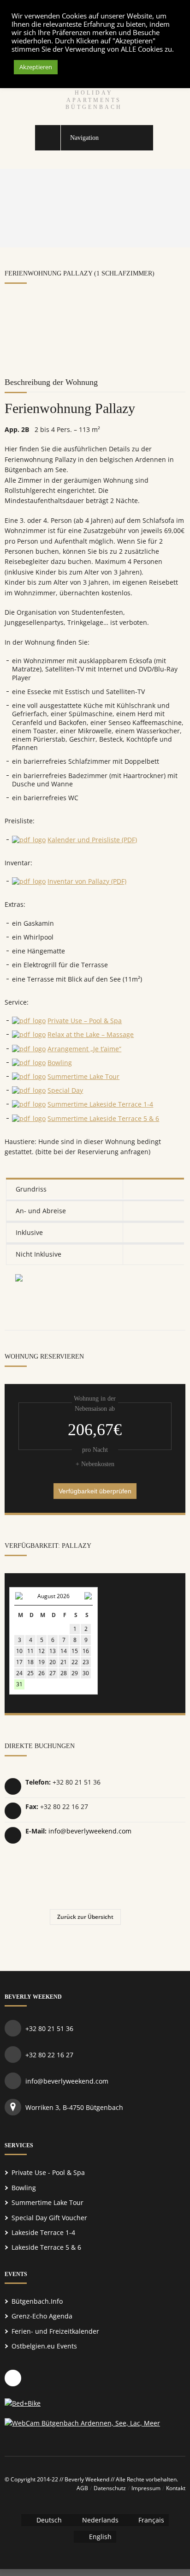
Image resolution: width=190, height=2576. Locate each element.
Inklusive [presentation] (29, 1232)
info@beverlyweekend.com (90, 1831)
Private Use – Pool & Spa (85, 1021)
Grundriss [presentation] (31, 1189)
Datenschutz (110, 2488)
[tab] (95, 1189)
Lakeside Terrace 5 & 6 (46, 2247)
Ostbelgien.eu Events (44, 2346)
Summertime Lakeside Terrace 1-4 (100, 1104)
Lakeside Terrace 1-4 (43, 2232)
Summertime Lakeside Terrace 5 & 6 (103, 1118)
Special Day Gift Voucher (49, 2218)
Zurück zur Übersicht (85, 1917)
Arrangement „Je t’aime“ (84, 1049)
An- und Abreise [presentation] (41, 1211)
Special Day (65, 1090)
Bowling (60, 1063)
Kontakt (176, 2488)
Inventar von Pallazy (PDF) (87, 881)
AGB (82, 2488)
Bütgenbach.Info (37, 2301)
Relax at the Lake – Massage (91, 1034)
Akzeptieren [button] (36, 67)
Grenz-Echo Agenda (42, 2316)
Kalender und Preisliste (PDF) (92, 840)
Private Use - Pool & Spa (48, 2172)
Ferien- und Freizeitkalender (55, 2331)
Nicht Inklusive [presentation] (39, 1254)
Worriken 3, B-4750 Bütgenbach (74, 2107)
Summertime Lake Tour (83, 1076)
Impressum (146, 2488)
